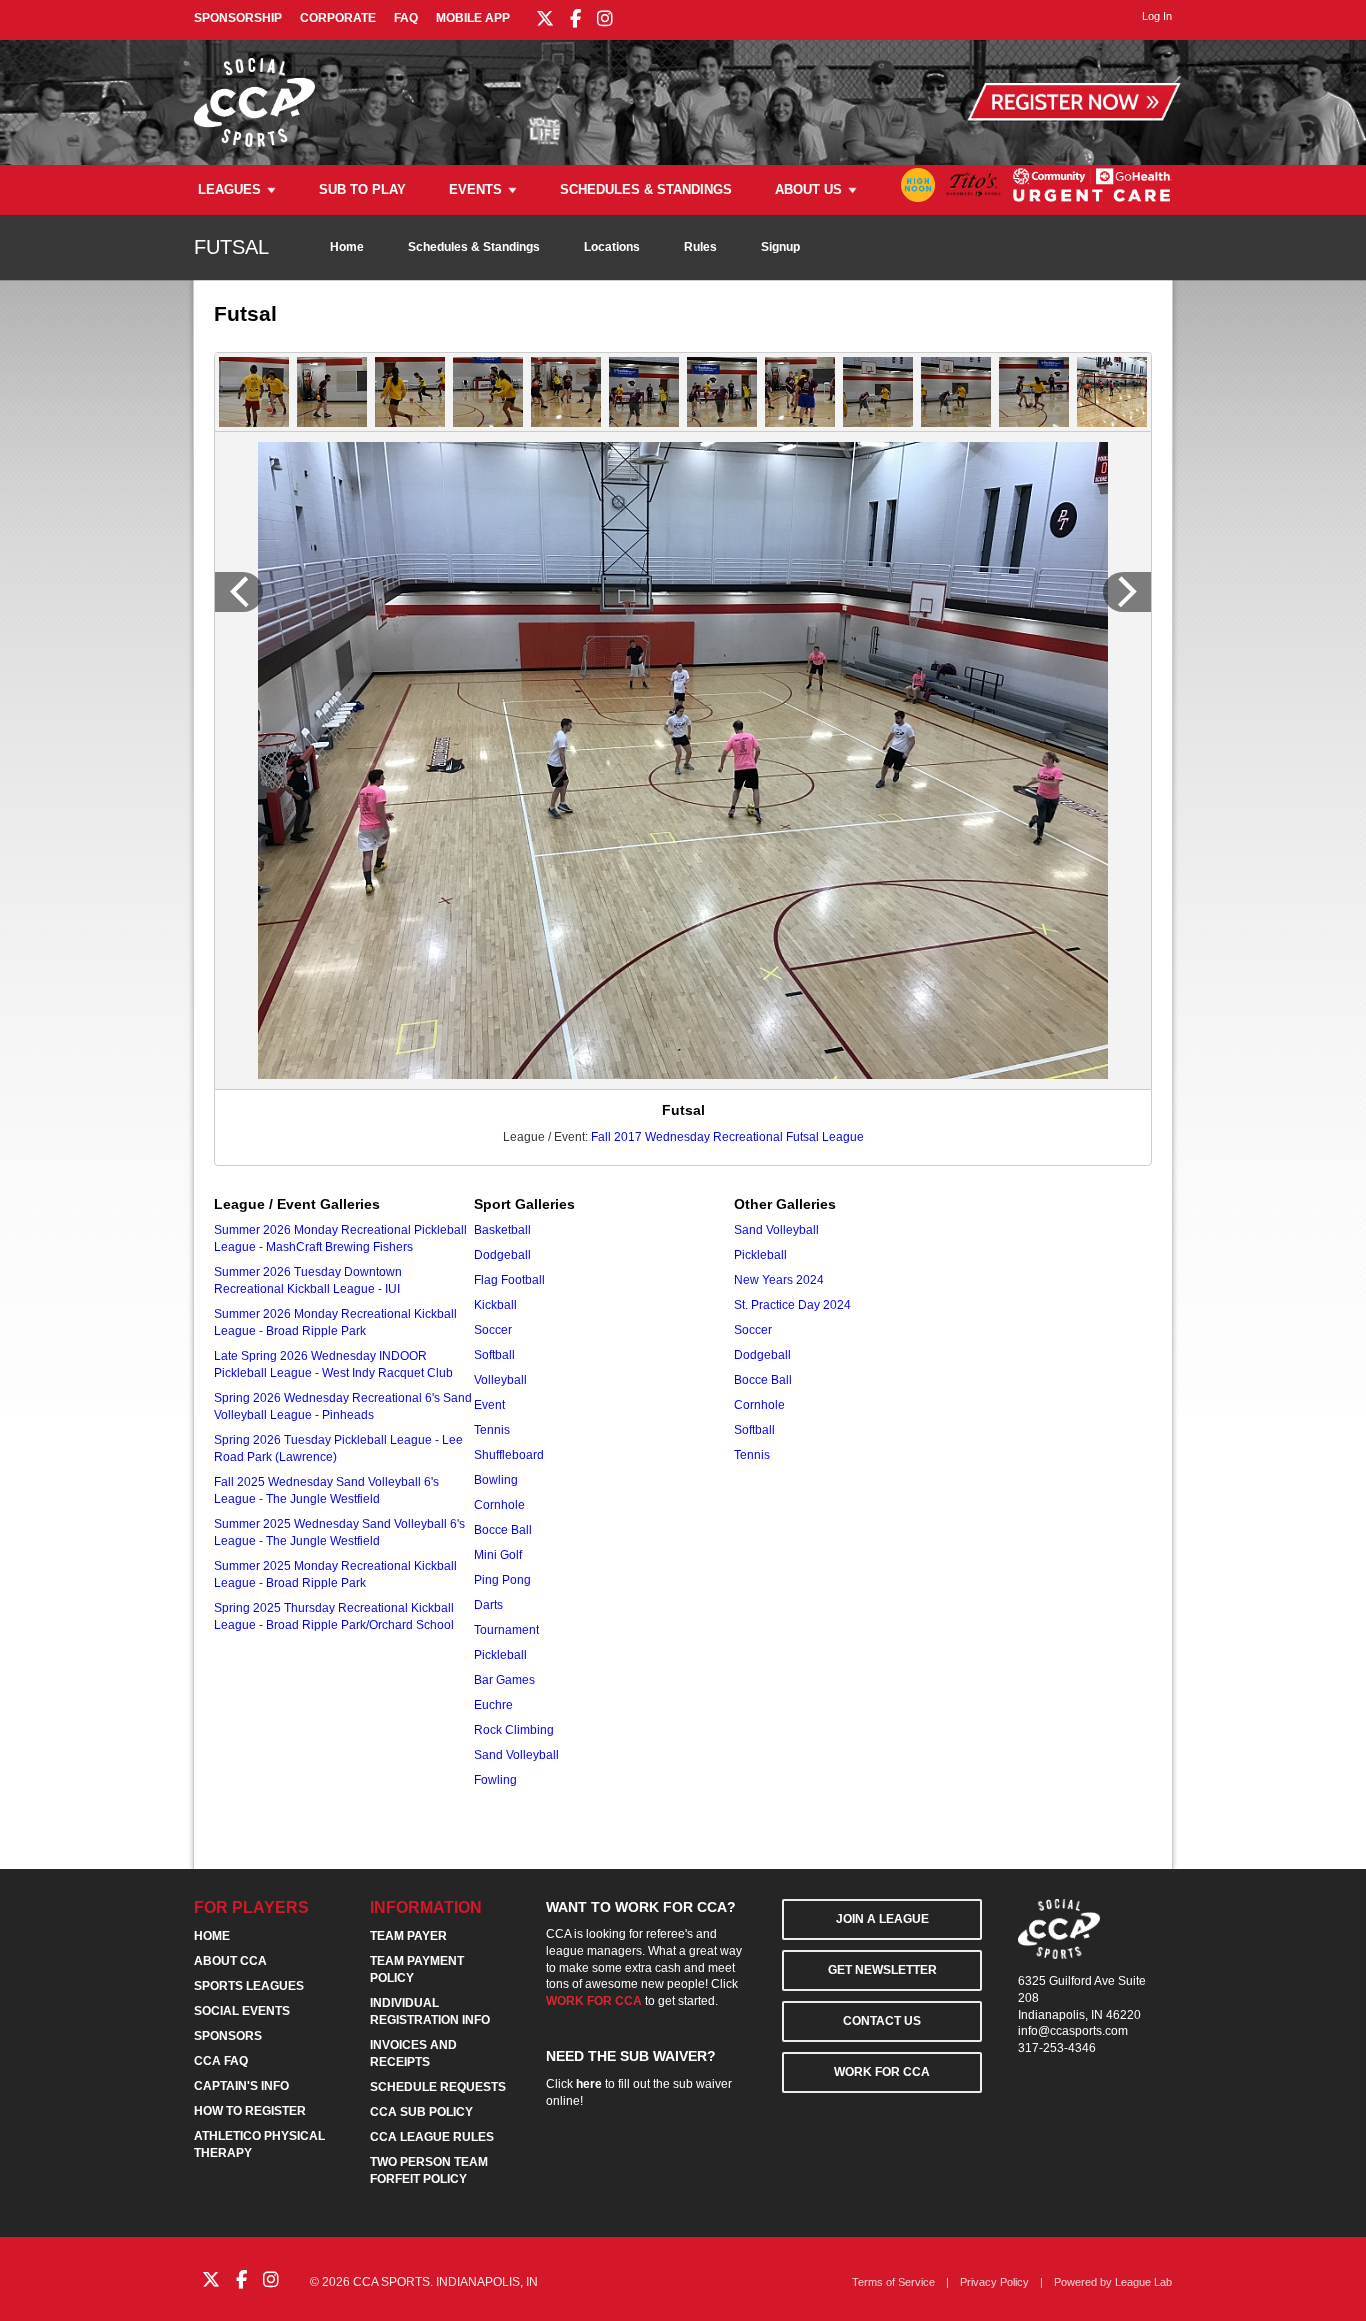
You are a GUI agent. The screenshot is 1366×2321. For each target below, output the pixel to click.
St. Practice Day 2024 (792, 1305)
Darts (488, 1605)
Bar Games (504, 1680)
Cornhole (499, 1505)
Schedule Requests (438, 2087)
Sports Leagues (249, 1986)
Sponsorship (238, 18)
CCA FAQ (221, 2061)
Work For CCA (882, 2072)
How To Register (250, 2111)
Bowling (496, 1480)
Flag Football (509, 1280)
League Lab (1143, 2282)
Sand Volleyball (516, 1755)
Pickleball (500, 1655)
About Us (808, 189)
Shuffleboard (509, 1455)
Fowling (495, 1780)
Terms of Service (893, 2282)
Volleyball (500, 1380)
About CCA (230, 1961)
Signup (780, 247)
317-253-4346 (1057, 2048)
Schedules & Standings (646, 189)
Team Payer (408, 1936)
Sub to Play (362, 189)
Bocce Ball (503, 1530)
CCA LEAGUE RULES (432, 2137)
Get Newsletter (882, 1970)
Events (475, 189)
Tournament (506, 1630)
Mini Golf (498, 1555)
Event (489, 1405)
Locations (612, 247)
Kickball (495, 1305)
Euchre (493, 1705)
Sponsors (228, 2036)
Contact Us (882, 2021)
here (589, 2084)
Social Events (242, 2011)
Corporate (338, 18)
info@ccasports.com (1073, 2031)
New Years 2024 (779, 1280)
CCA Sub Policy (421, 2112)
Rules (700, 247)
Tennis (492, 1430)
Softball (494, 1355)
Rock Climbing (514, 1730)
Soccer (493, 1330)
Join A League (882, 1919)
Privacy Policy (994, 2282)
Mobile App (473, 18)
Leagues (229, 189)
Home (347, 247)
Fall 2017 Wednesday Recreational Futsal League (727, 1137)
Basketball (502, 1230)
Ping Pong (502, 1580)
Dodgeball (502, 1255)
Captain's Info (241, 2086)
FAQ (406, 18)
